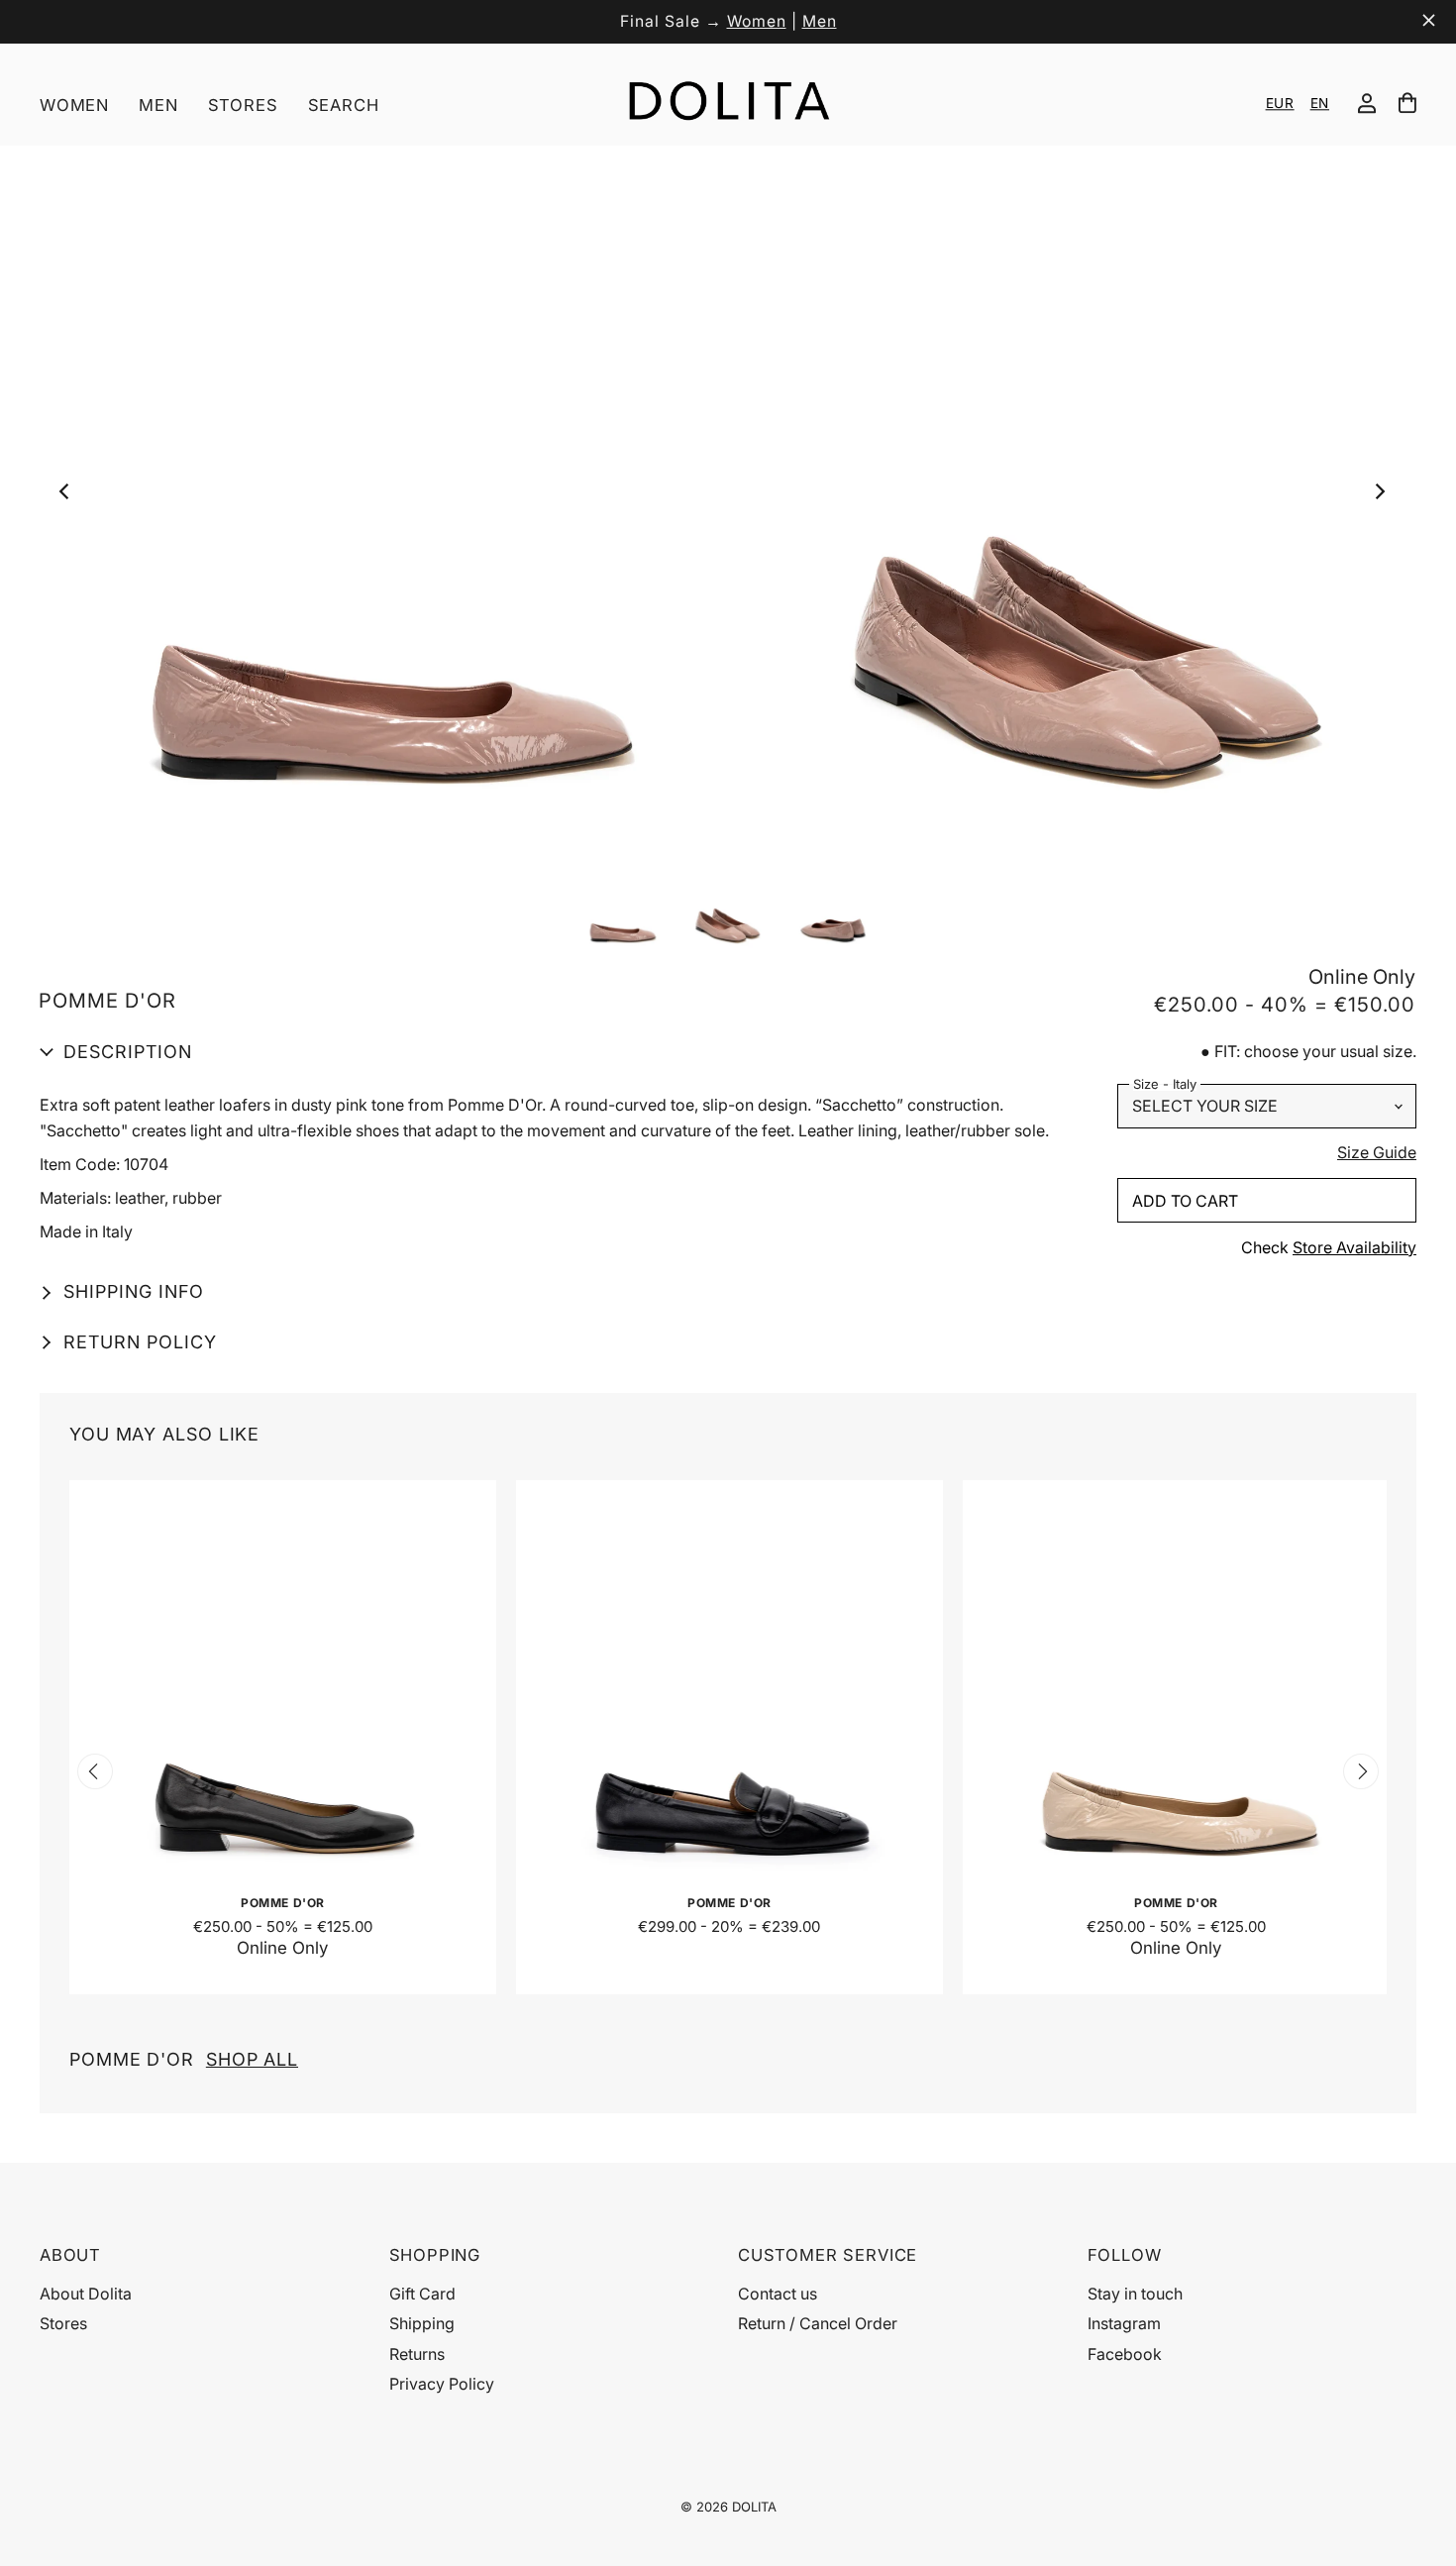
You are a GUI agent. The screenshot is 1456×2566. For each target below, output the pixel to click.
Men (820, 21)
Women (757, 21)
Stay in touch (1135, 2294)
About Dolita (86, 2294)
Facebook (1125, 2354)
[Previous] (70, 496)
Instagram (1124, 2323)
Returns (417, 2354)
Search (344, 105)
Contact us (778, 2294)
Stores (243, 105)
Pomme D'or (184, 2059)
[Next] (1384, 496)
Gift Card (422, 2294)
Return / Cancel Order (818, 2323)
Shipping (422, 2323)
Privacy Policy (442, 2384)
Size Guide (1377, 1153)
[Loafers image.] (727, 496)
